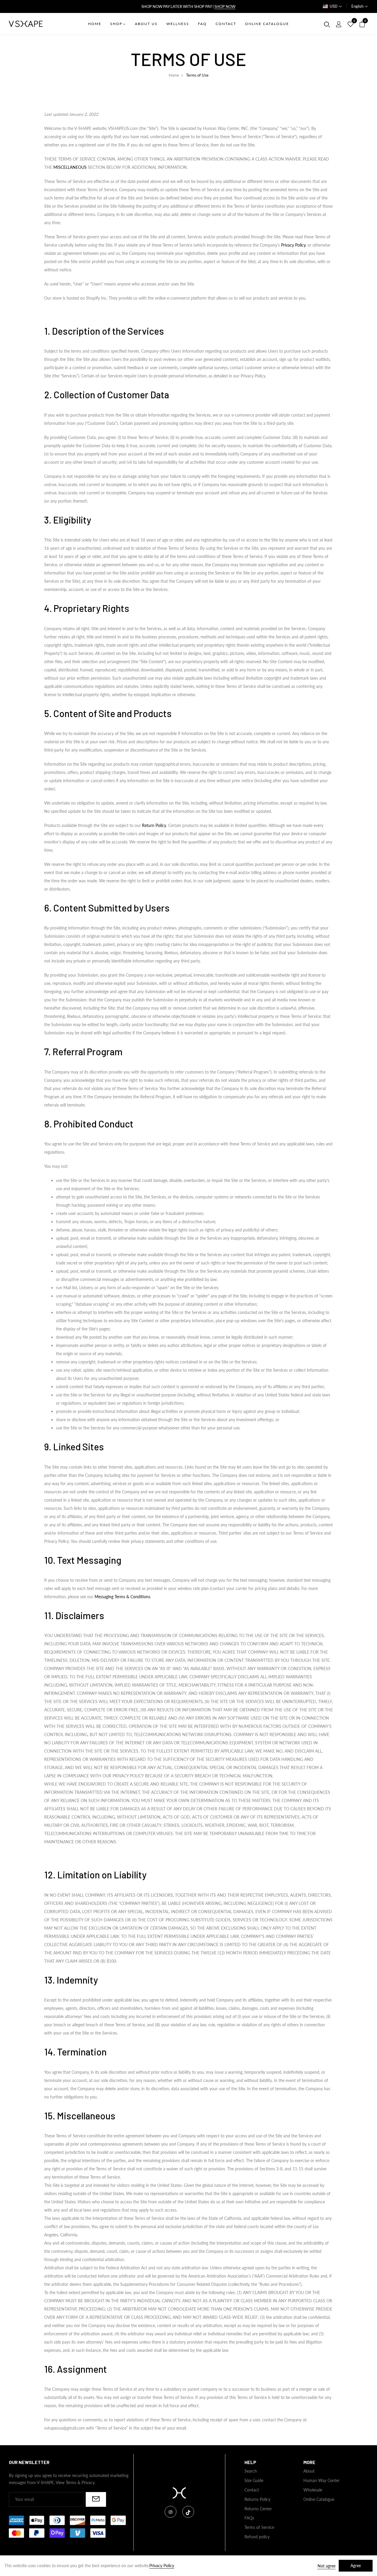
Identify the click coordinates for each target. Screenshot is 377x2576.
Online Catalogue (319, 2499)
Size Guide (254, 2480)
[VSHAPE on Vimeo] (188, 2512)
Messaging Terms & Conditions (122, 1597)
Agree (356, 2566)
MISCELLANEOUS (70, 167)
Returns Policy (257, 2499)
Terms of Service (259, 2527)
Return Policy (154, 825)
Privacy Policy (293, 245)
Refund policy (257, 2537)
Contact (252, 2490)
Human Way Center (321, 2480)
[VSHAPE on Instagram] (171, 2512)
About (309, 2471)
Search (251, 2471)
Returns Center (258, 2509)
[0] (350, 24)
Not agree (326, 2566)
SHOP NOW (225, 6)
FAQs (249, 2518)
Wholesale (313, 2490)
